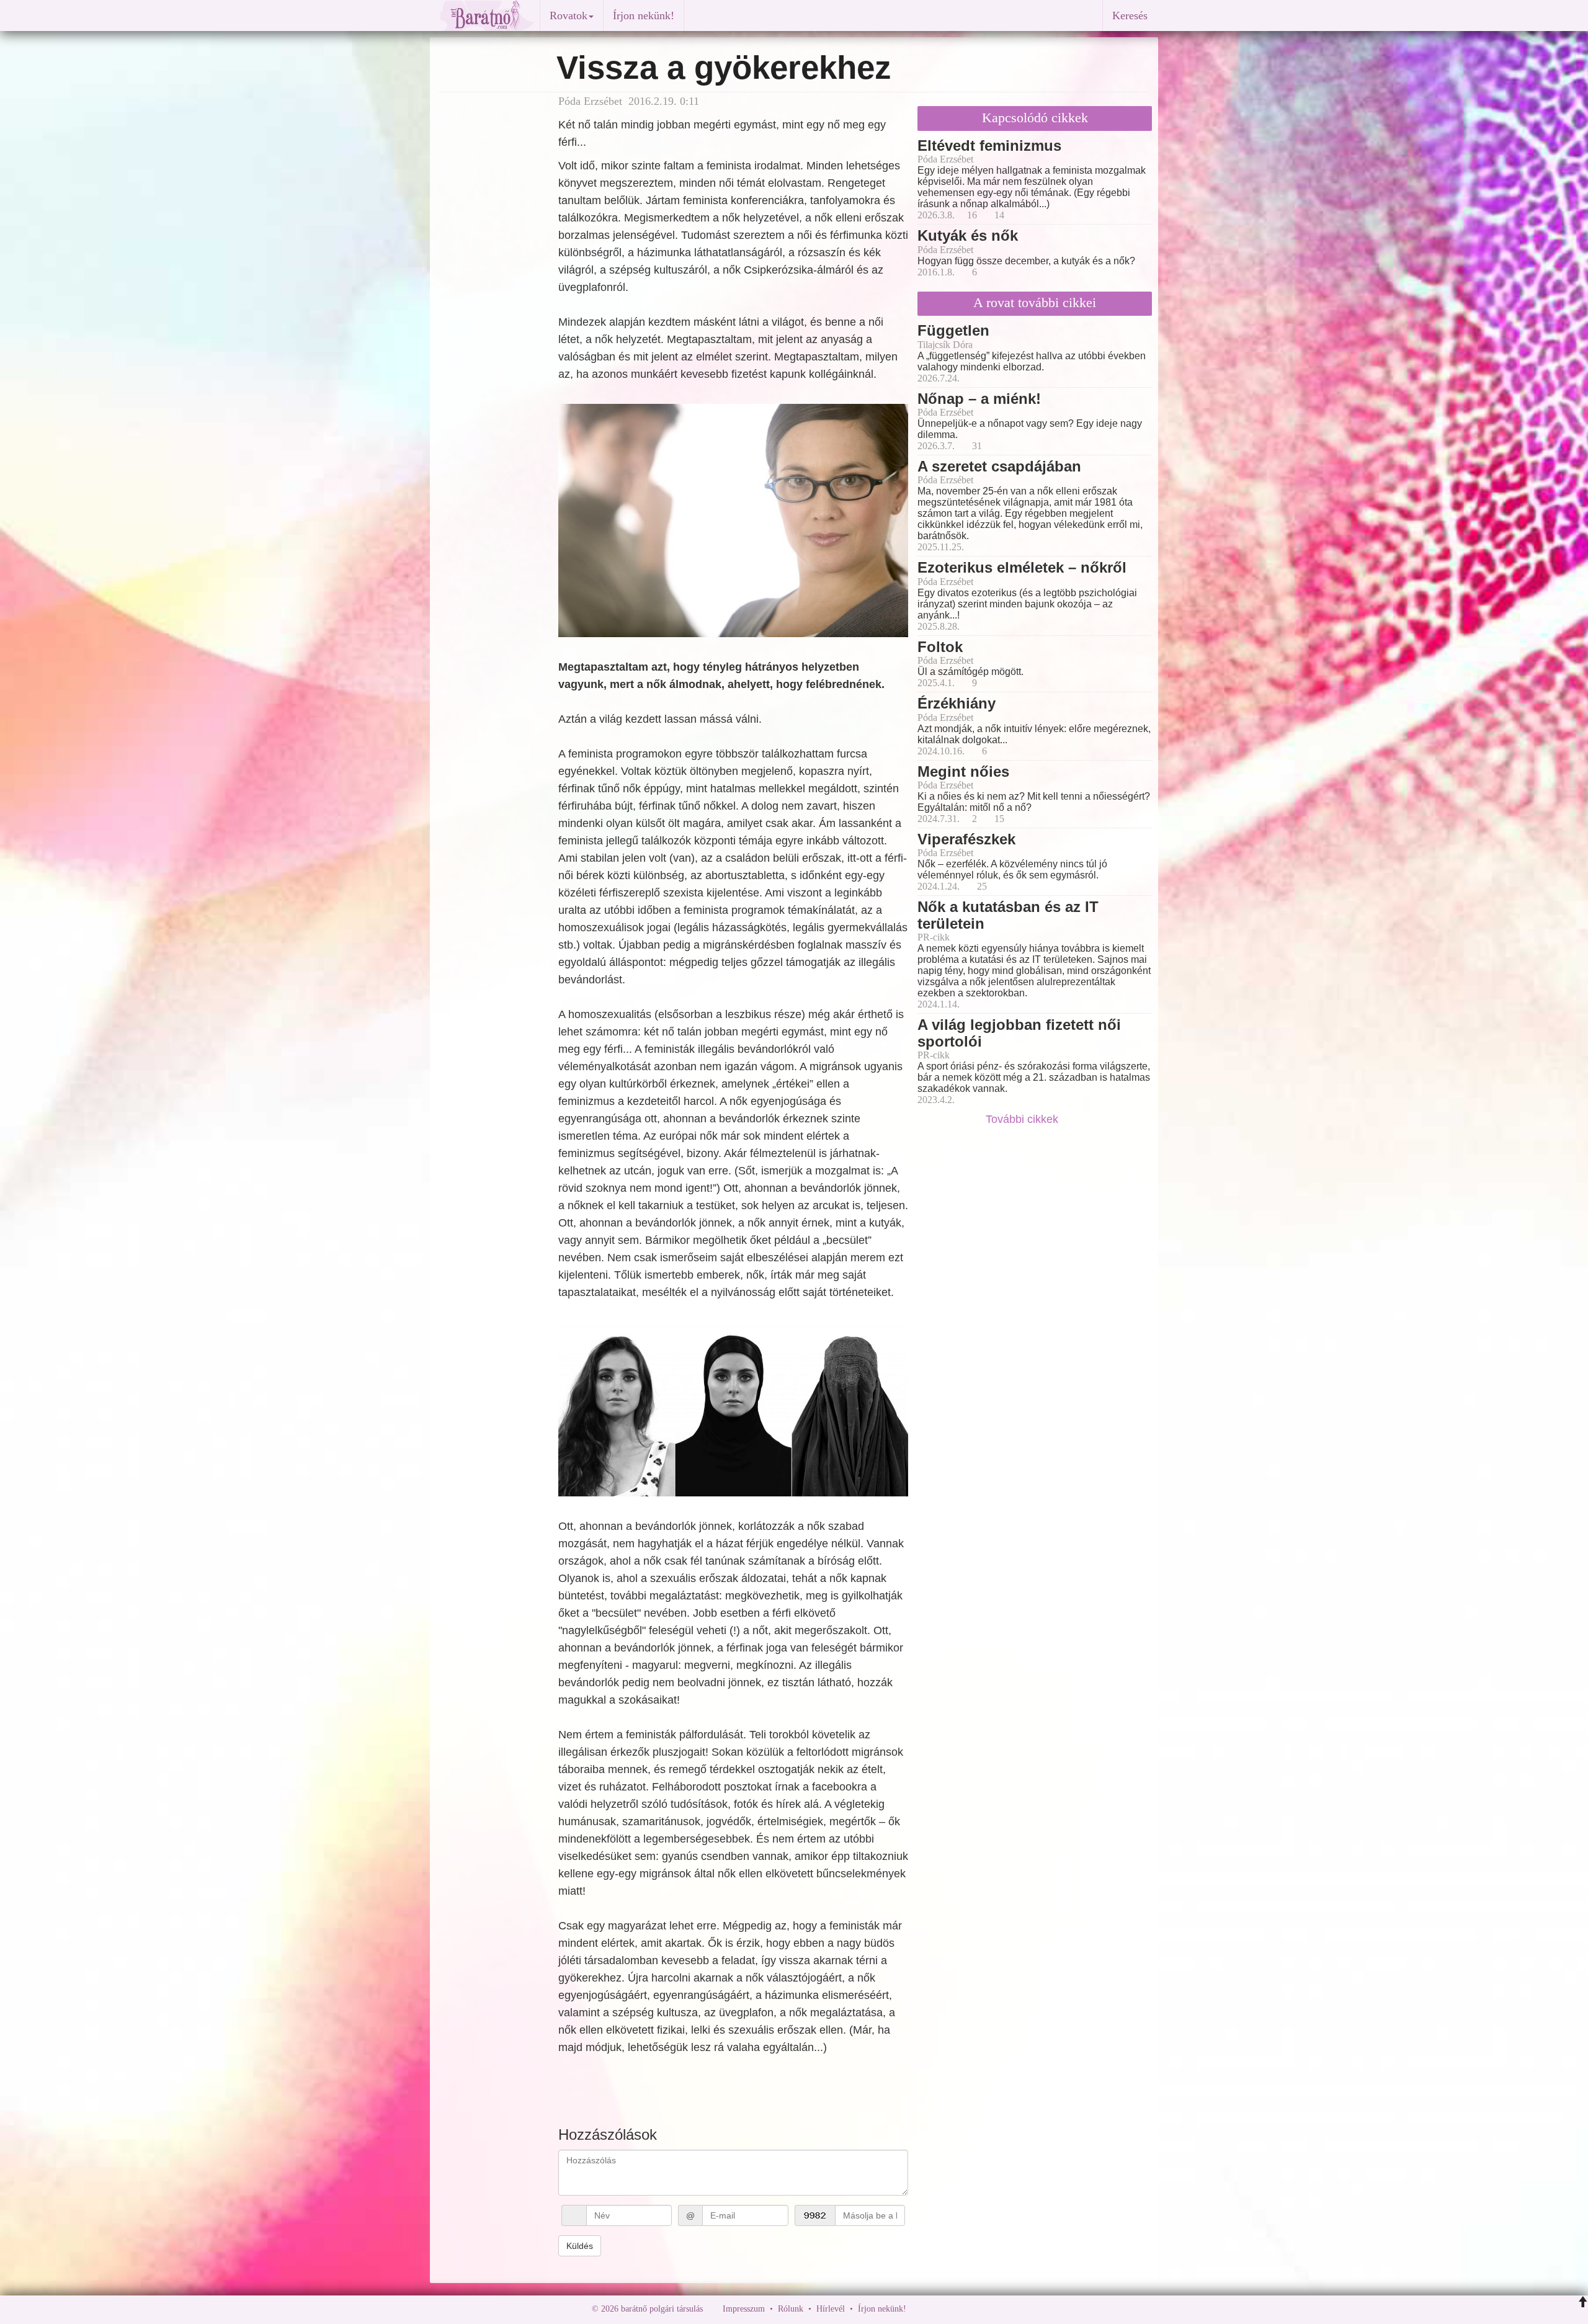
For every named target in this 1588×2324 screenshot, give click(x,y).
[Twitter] (958, 2309)
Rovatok (569, 16)
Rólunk (791, 2309)
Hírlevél (831, 2309)
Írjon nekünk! (644, 16)
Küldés (580, 2246)
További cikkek (1024, 1119)
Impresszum (744, 2309)
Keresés (1130, 16)
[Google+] (939, 2309)
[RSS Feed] (977, 2309)
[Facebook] (919, 2309)
